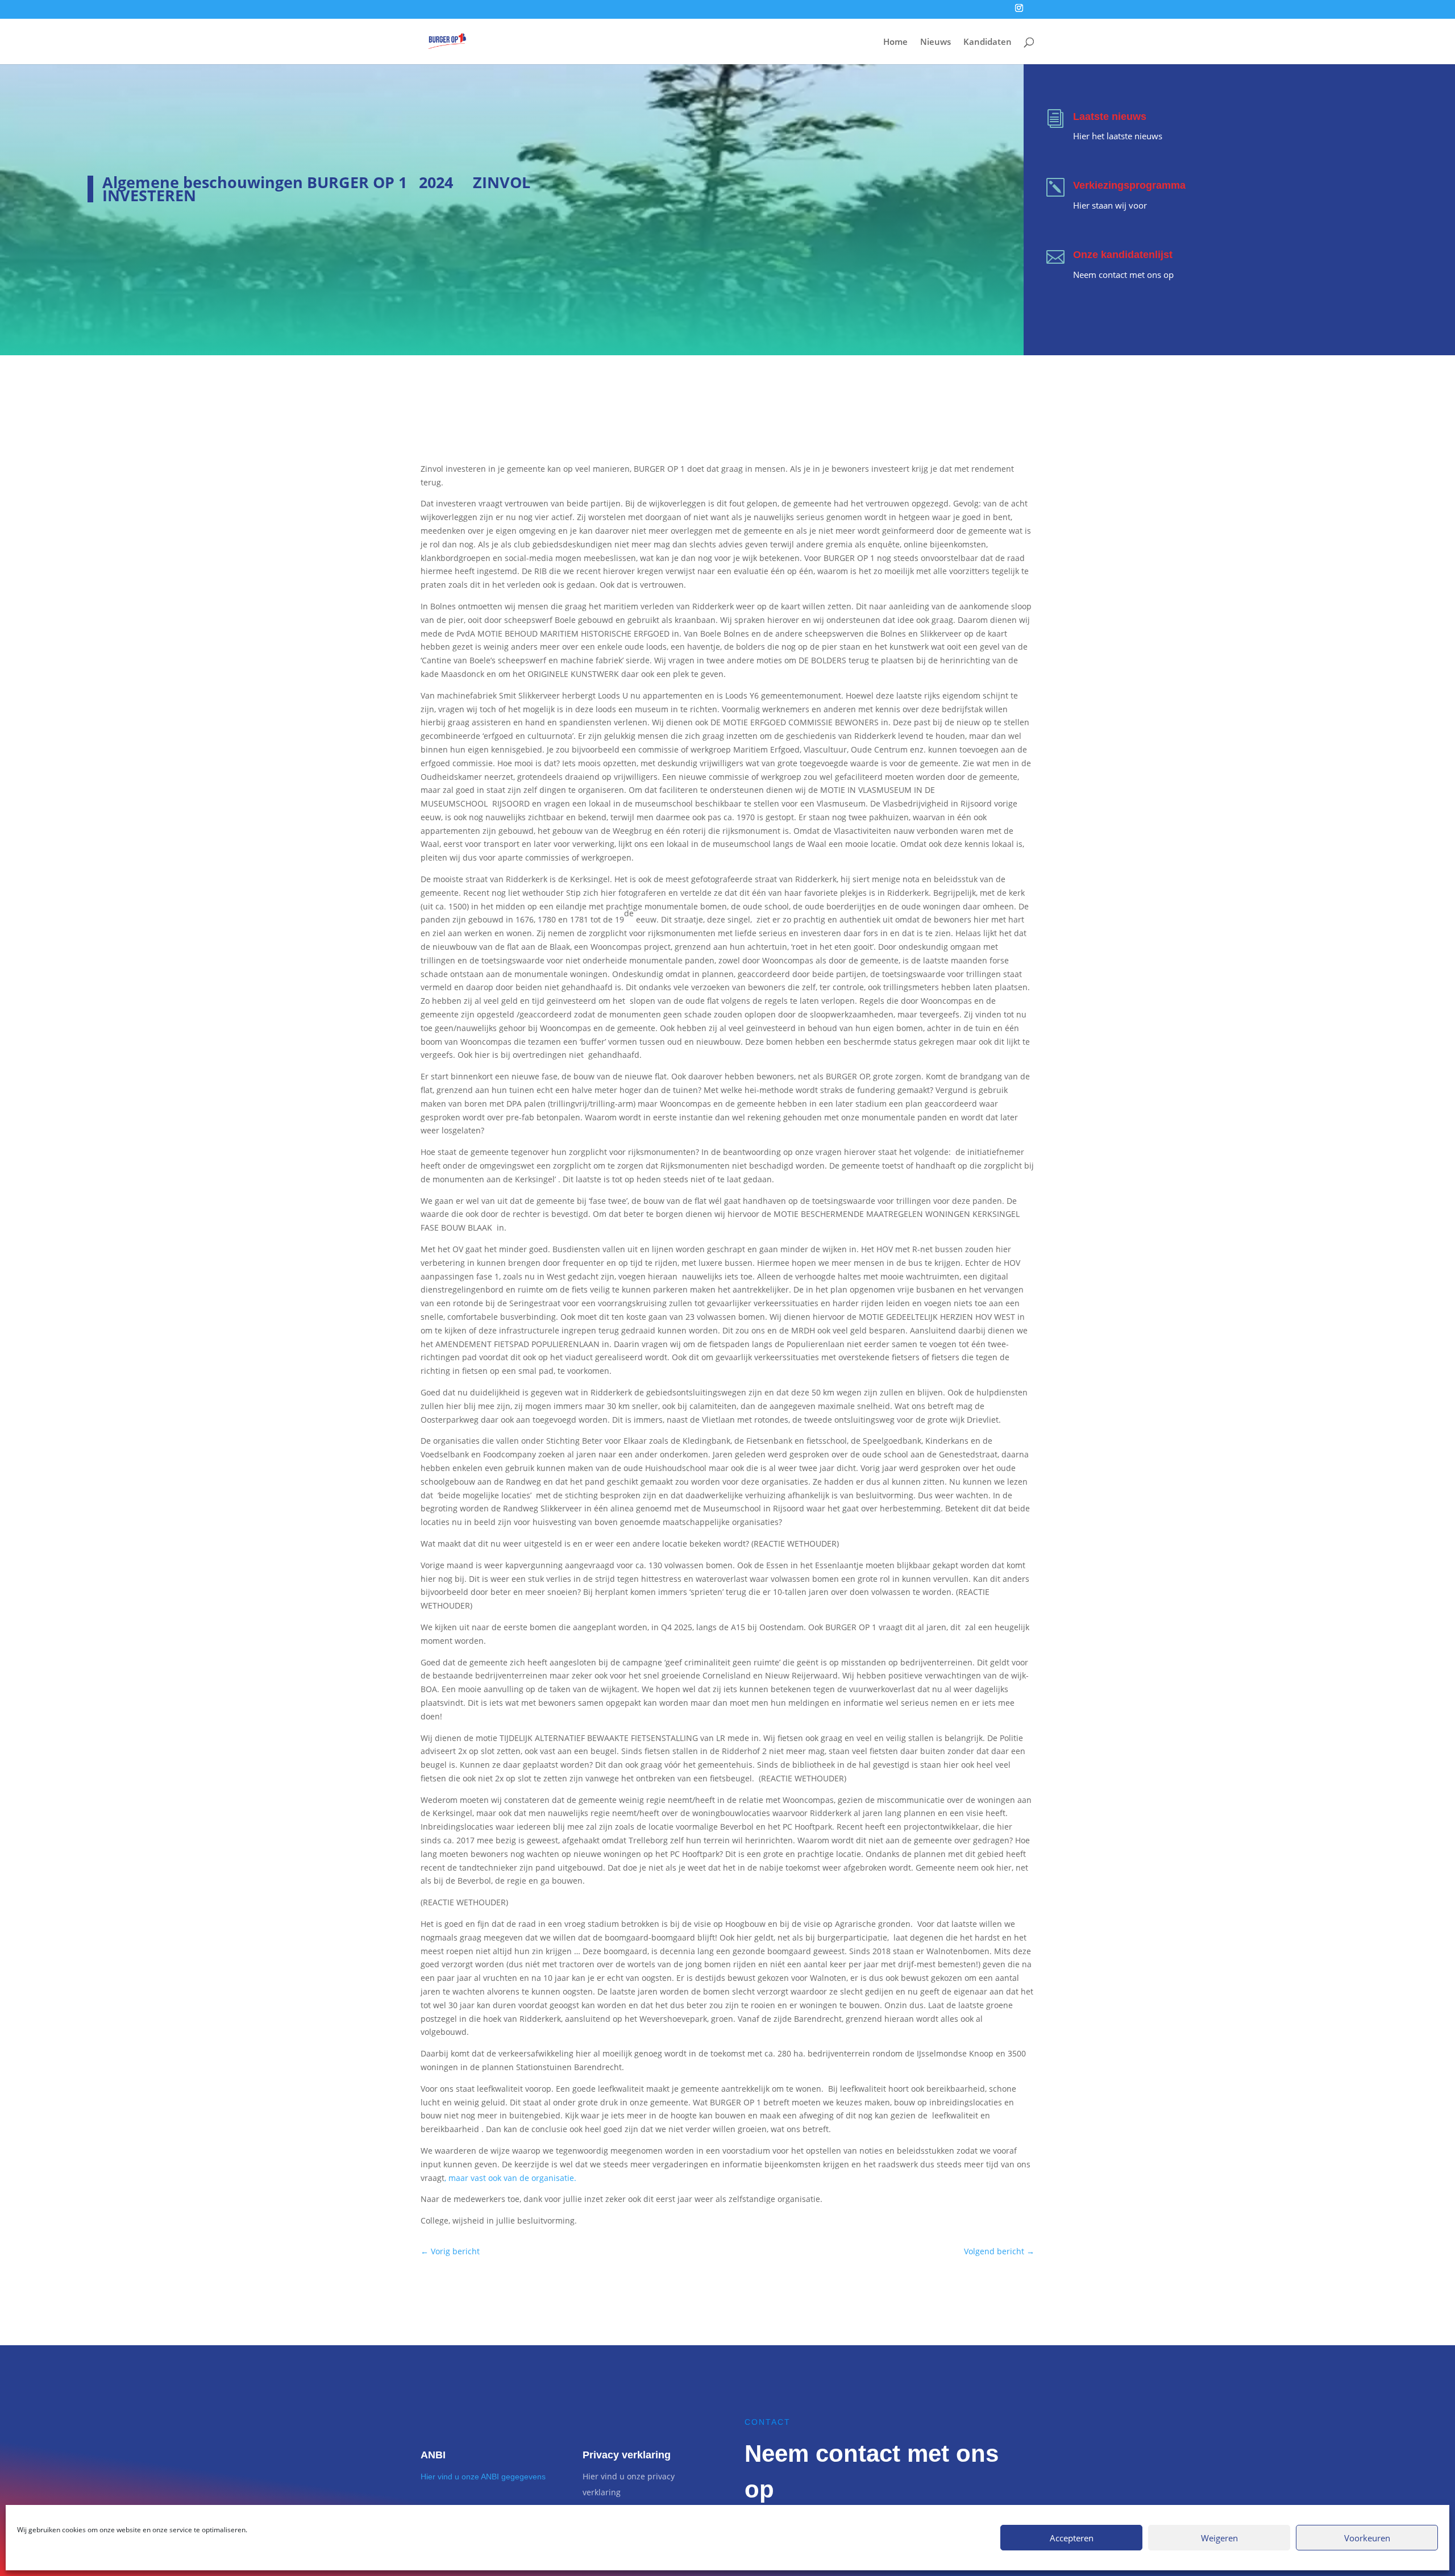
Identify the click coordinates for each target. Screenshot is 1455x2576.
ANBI (433, 2455)
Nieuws (936, 42)
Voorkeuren (1367, 2538)
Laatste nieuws (1110, 117)
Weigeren (1219, 2538)
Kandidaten (988, 42)
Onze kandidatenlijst (1123, 255)
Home (895, 42)
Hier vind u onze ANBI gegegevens (483, 2477)
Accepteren (1072, 2538)
